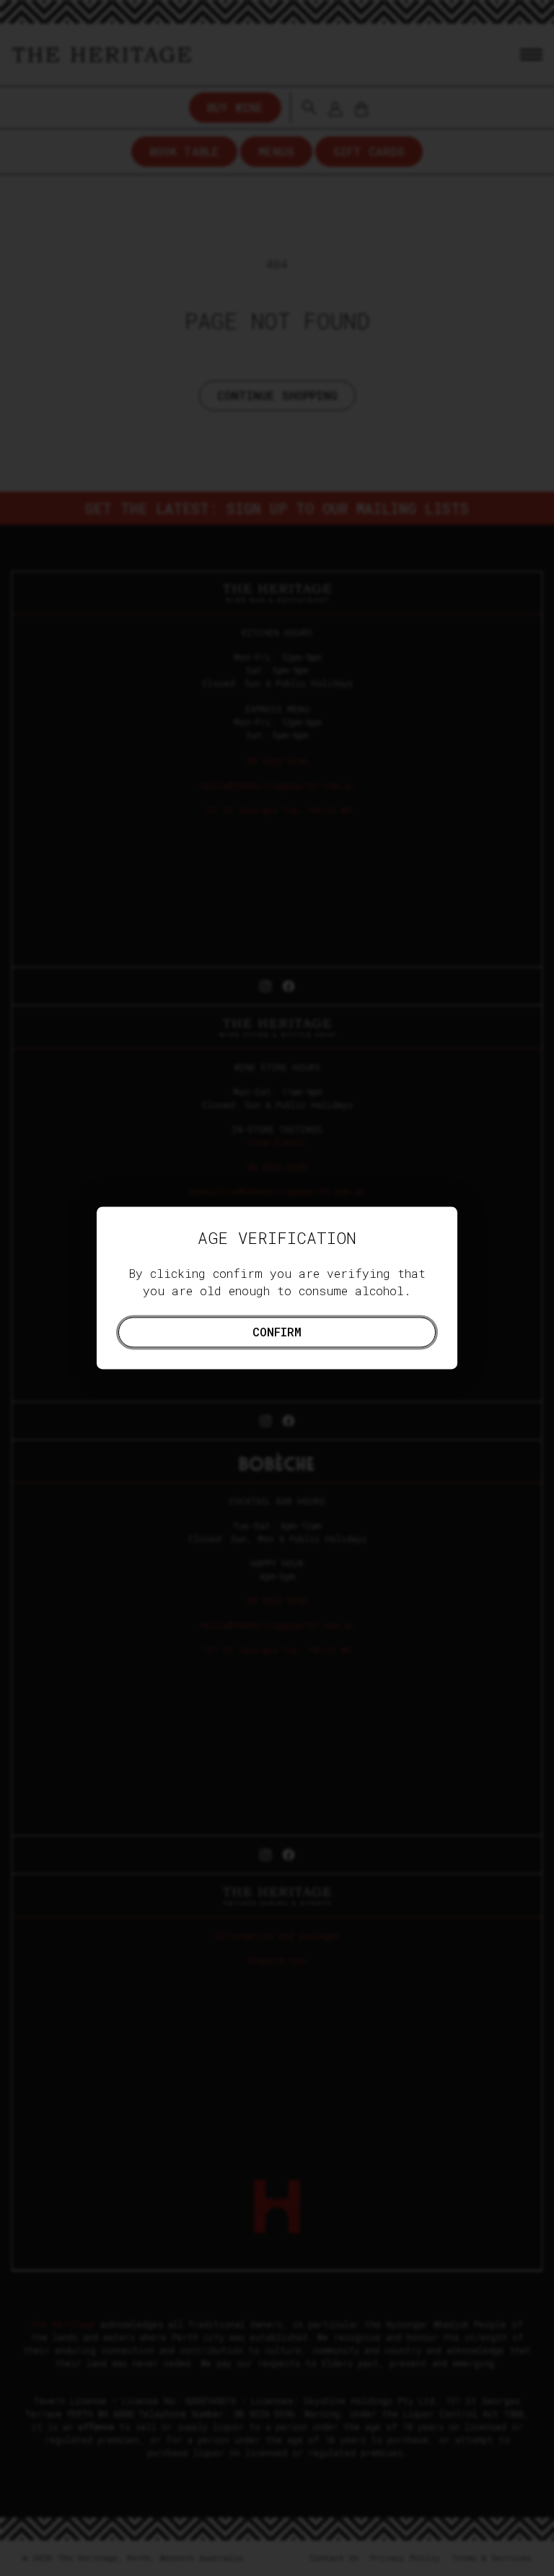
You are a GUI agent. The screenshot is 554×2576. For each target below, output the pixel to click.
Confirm (277, 1332)
